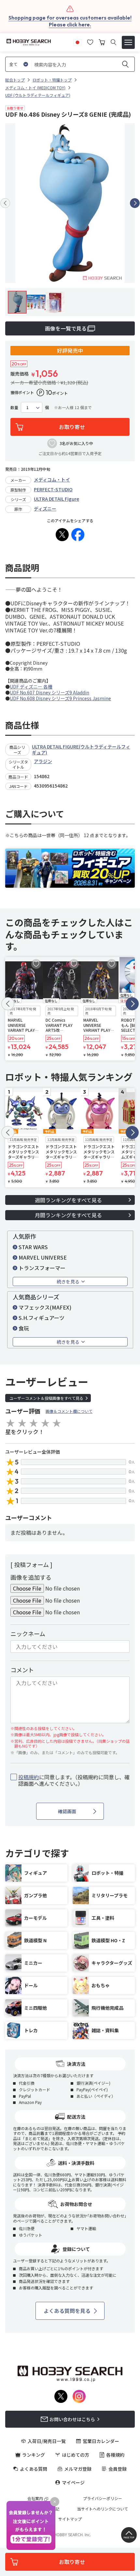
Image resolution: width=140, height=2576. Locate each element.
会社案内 (35, 2498)
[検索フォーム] (113, 42)
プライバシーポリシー (103, 2498)
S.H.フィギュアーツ (42, 1318)
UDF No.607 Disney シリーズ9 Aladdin (49, 692)
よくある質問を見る (67, 2311)
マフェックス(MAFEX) (45, 1307)
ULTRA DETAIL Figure (56, 499)
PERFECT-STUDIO (53, 489)
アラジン (43, 761)
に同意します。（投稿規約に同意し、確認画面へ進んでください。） (74, 1781)
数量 (14, 407)
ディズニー (45, 509)
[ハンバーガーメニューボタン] (128, 42)
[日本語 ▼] (77, 41)
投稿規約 (29, 1777)
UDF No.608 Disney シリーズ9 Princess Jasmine (60, 698)
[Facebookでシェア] (78, 535)
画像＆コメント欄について (69, 1411)
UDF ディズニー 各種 (31, 687)
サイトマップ (70, 2519)
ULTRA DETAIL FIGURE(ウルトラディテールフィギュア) (81, 749)
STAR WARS (33, 1247)
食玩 (24, 1328)
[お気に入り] (90, 41)
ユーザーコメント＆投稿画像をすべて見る (46, 1398)
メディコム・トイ (52, 480)
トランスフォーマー (42, 1268)
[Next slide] (135, 203)
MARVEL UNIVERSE (43, 1257)
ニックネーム (28, 1634)
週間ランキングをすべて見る (68, 1200)
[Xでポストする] (62, 535)
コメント (22, 1670)
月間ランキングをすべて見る (68, 1215)
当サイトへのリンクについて (103, 2509)
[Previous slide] (5, 203)
